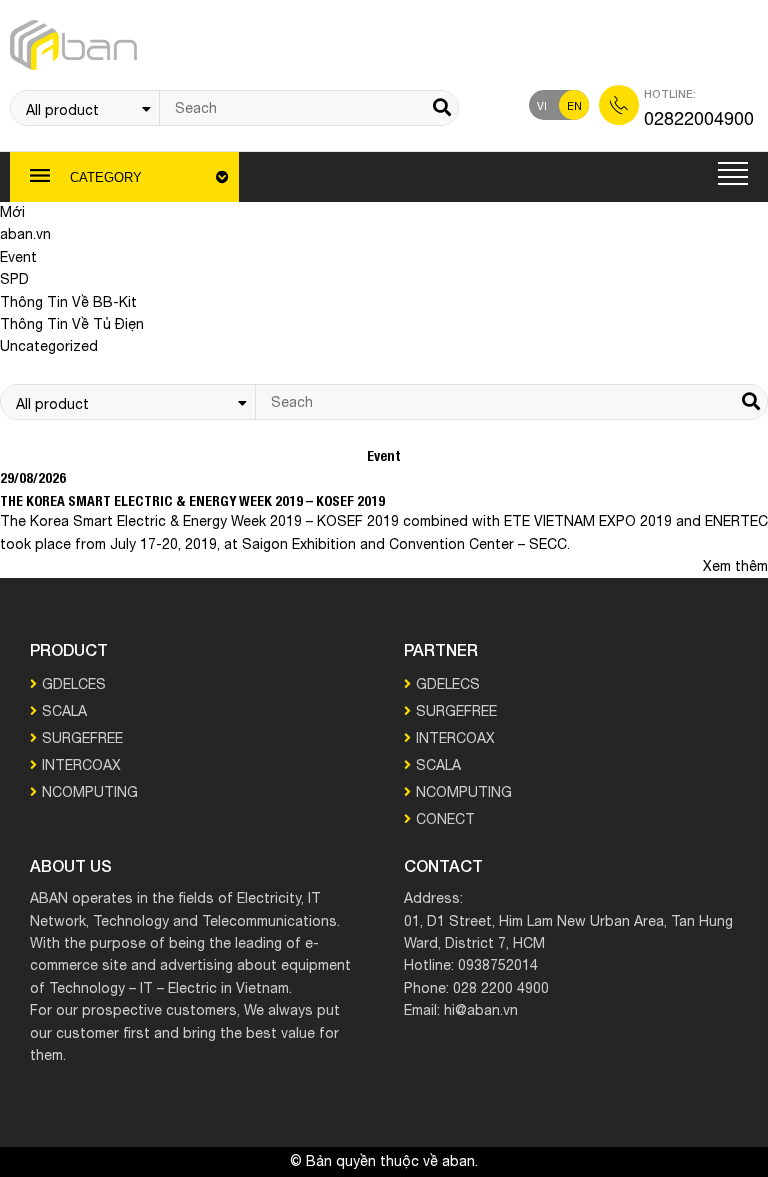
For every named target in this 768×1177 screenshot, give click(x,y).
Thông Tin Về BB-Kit (68, 303)
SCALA (64, 712)
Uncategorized (49, 347)
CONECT (445, 820)
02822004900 (699, 117)
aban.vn (25, 235)
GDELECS (448, 685)
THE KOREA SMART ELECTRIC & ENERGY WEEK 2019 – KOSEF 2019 (192, 500)
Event (18, 258)
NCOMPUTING (90, 793)
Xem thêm (735, 567)
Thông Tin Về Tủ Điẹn (72, 325)
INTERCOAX (81, 766)
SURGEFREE (82, 739)
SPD (14, 280)
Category (106, 177)
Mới (12, 213)
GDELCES (74, 685)
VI (542, 106)
